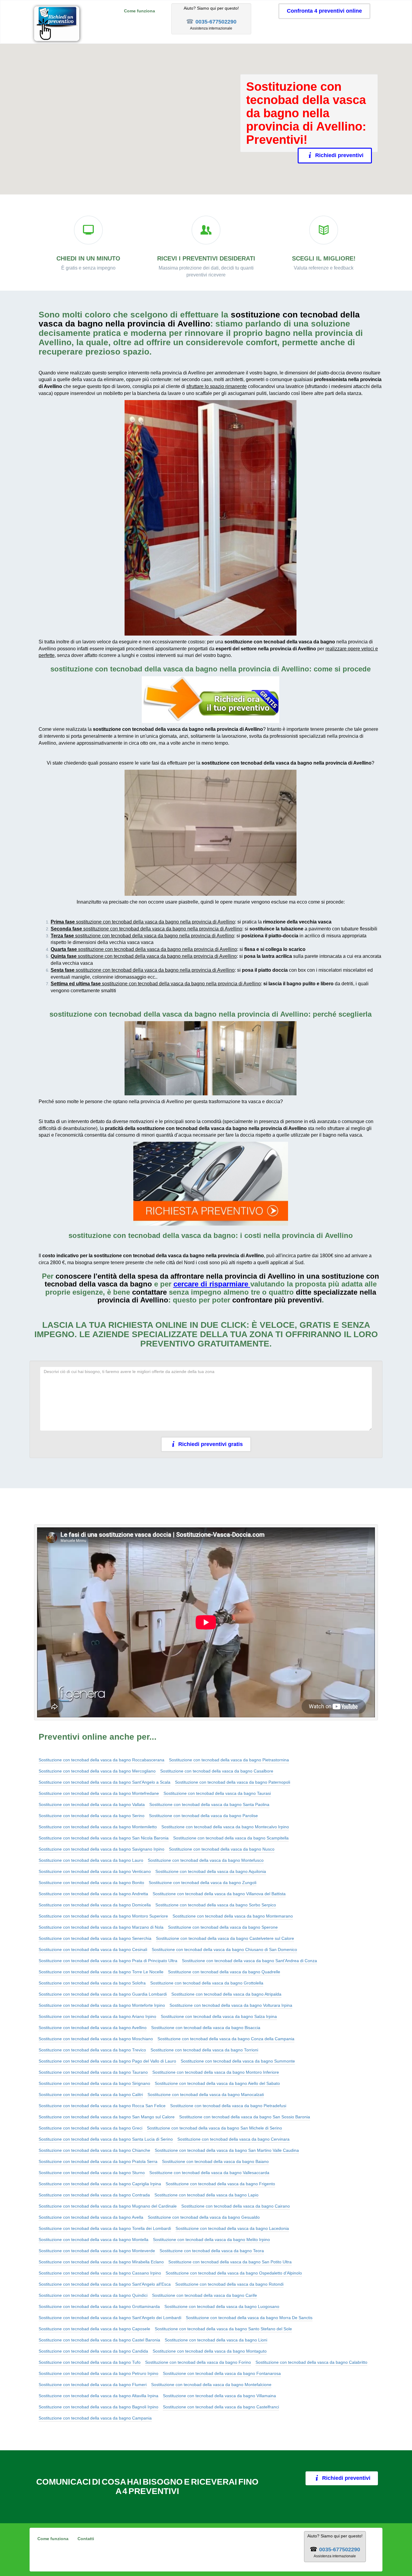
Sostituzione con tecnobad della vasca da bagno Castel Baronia (99, 2340)
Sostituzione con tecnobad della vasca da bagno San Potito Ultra (230, 2262)
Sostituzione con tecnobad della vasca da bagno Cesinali (93, 1949)
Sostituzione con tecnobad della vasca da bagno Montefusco (206, 1860)
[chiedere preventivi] (211, 700)
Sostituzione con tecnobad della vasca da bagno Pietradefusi (228, 2106)
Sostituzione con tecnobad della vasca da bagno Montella (93, 2240)
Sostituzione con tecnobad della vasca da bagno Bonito (91, 1883)
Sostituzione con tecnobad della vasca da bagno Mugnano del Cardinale (108, 2206)
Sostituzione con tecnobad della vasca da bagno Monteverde (97, 2251)
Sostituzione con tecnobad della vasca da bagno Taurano (93, 2072)
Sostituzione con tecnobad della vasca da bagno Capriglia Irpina (100, 2184)
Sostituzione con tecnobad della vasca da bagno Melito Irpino (211, 2240)
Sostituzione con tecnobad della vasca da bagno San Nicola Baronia (104, 1838)
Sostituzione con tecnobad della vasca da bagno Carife (204, 2295)
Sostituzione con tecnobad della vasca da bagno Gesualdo (204, 2217)
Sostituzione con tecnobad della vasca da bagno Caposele (94, 2329)
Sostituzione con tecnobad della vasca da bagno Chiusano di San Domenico (224, 1949)
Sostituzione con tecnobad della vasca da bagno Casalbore (217, 1771)
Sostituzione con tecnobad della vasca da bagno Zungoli (203, 1883)
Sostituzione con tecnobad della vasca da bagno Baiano (215, 2161)
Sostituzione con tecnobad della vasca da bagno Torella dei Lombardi (105, 2228)
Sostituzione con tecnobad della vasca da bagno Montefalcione (211, 2385)
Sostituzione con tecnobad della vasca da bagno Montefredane (99, 1793)
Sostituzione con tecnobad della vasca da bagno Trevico (92, 2050)
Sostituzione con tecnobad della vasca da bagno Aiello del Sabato (217, 2083)
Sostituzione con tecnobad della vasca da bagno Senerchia (95, 1938)
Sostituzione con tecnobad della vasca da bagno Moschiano (96, 2039)
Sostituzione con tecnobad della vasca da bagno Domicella (95, 1905)
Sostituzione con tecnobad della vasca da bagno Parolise (203, 1816)
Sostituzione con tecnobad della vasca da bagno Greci (90, 2128)
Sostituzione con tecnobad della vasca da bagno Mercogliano (97, 1771)
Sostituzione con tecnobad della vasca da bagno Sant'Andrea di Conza (249, 1961)
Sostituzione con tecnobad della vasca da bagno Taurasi (217, 1793)
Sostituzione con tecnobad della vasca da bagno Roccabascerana (101, 1760)
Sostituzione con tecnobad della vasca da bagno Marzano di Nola (101, 1927)
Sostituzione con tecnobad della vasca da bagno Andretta (93, 1894)
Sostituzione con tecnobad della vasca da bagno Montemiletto (98, 1827)
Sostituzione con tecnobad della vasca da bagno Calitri (91, 2095)
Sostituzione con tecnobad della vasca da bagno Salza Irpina (219, 2016)
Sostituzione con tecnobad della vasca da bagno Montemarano (233, 1916)
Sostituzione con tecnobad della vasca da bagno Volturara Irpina (231, 2005)
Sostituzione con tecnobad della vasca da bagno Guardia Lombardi (103, 1994)
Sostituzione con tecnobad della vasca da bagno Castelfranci (221, 2407)
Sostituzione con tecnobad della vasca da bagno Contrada (94, 2195)
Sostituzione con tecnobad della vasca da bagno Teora (212, 2251)
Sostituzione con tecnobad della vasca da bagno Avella (91, 2217)
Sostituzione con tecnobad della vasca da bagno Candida (93, 2351)
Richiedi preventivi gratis (211, 1444)
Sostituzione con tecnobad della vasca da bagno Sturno (92, 2173)
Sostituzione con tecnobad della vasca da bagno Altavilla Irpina (98, 2396)
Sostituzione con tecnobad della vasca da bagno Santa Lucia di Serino (106, 2139)
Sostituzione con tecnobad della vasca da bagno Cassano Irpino (100, 2273)
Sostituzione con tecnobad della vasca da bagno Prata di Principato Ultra (108, 1961)
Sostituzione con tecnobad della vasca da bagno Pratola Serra (98, 2161)
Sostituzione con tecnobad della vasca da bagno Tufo (90, 2362)
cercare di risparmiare (211, 1284)
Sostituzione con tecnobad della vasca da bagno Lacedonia (232, 2228)
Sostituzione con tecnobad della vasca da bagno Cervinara (233, 2139)
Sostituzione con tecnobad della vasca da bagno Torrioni (204, 2050)
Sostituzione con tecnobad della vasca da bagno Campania (95, 2418)
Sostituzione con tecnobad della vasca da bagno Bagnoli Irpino (98, 2407)
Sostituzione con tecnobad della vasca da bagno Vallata (92, 1804)
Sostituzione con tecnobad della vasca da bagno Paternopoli (233, 1782)
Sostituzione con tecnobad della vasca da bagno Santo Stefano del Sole (223, 2329)
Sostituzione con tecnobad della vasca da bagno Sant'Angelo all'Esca (105, 2284)
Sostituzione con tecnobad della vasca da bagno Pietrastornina (229, 1760)
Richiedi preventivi (336, 155)
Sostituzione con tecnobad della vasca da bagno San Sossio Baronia (245, 2117)
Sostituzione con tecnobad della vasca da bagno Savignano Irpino (101, 1849)
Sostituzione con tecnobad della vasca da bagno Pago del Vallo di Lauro (107, 2061)
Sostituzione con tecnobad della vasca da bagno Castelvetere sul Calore (225, 1938)
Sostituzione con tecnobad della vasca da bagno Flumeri (93, 2385)
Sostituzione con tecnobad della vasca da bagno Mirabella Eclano (101, 2262)
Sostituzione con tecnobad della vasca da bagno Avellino (93, 2028)
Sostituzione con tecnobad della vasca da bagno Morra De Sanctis (249, 2318)
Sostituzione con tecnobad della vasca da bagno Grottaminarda (99, 2306)
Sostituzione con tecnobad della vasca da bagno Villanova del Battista (219, 1894)
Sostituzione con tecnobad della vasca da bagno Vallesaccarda (209, 2173)
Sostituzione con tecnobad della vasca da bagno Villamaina (219, 2396)
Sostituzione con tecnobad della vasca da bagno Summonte (238, 2061)
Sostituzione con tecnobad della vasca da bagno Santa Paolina (209, 1804)
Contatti (86, 2539)
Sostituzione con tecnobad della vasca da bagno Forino (198, 2362)
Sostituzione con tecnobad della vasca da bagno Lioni (216, 2340)
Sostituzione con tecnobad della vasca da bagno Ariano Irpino (97, 2016)
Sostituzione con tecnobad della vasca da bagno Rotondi (229, 2284)
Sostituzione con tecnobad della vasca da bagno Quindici (93, 2295)
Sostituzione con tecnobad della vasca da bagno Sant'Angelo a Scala (105, 1782)
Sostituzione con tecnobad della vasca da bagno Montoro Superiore (103, 1916)
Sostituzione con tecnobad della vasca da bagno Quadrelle (224, 1972)
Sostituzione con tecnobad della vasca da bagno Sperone (223, 1927)
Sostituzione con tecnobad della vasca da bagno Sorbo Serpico (216, 1905)
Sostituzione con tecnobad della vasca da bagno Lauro (91, 1860)
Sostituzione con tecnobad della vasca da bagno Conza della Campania (226, 2039)
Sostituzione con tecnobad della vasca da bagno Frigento (220, 2184)
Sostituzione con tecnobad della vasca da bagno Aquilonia (211, 1871)
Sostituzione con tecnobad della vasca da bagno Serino (92, 1816)
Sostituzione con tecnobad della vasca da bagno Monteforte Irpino (102, 2005)
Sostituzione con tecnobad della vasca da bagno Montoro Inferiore (216, 2072)
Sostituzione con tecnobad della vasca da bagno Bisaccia (206, 2028)
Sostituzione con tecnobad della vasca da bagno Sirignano (94, 2083)
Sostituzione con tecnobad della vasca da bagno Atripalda (226, 1994)
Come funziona (139, 11)
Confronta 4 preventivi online (324, 11)
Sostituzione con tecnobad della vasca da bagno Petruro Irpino (98, 2373)
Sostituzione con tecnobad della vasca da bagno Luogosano (222, 2306)
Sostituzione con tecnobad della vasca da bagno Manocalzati (206, 2095)
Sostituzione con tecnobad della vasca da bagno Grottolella (207, 1983)
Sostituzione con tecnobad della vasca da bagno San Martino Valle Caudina (227, 2150)
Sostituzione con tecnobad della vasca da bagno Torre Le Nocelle (101, 1972)
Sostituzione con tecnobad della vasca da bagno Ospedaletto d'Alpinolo (234, 2273)
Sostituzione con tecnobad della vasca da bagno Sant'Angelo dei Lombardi (110, 2318)
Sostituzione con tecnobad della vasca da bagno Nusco (222, 1849)
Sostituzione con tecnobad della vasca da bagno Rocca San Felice (102, 2106)
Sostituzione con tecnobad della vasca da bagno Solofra (92, 1983)
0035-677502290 (216, 22)
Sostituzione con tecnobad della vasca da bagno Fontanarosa (222, 2373)
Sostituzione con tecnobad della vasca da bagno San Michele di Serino (214, 2128)
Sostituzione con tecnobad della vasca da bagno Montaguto (210, 2351)
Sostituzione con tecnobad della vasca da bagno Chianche (94, 2150)
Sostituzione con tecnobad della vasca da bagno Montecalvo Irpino (225, 1827)
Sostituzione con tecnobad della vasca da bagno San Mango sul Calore (107, 2117)
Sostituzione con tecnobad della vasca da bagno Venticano (95, 1871)
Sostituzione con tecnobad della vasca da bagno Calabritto (311, 2362)
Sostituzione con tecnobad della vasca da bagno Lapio (206, 2195)
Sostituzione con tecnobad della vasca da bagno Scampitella (231, 1838)
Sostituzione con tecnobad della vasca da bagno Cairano (236, 2206)
